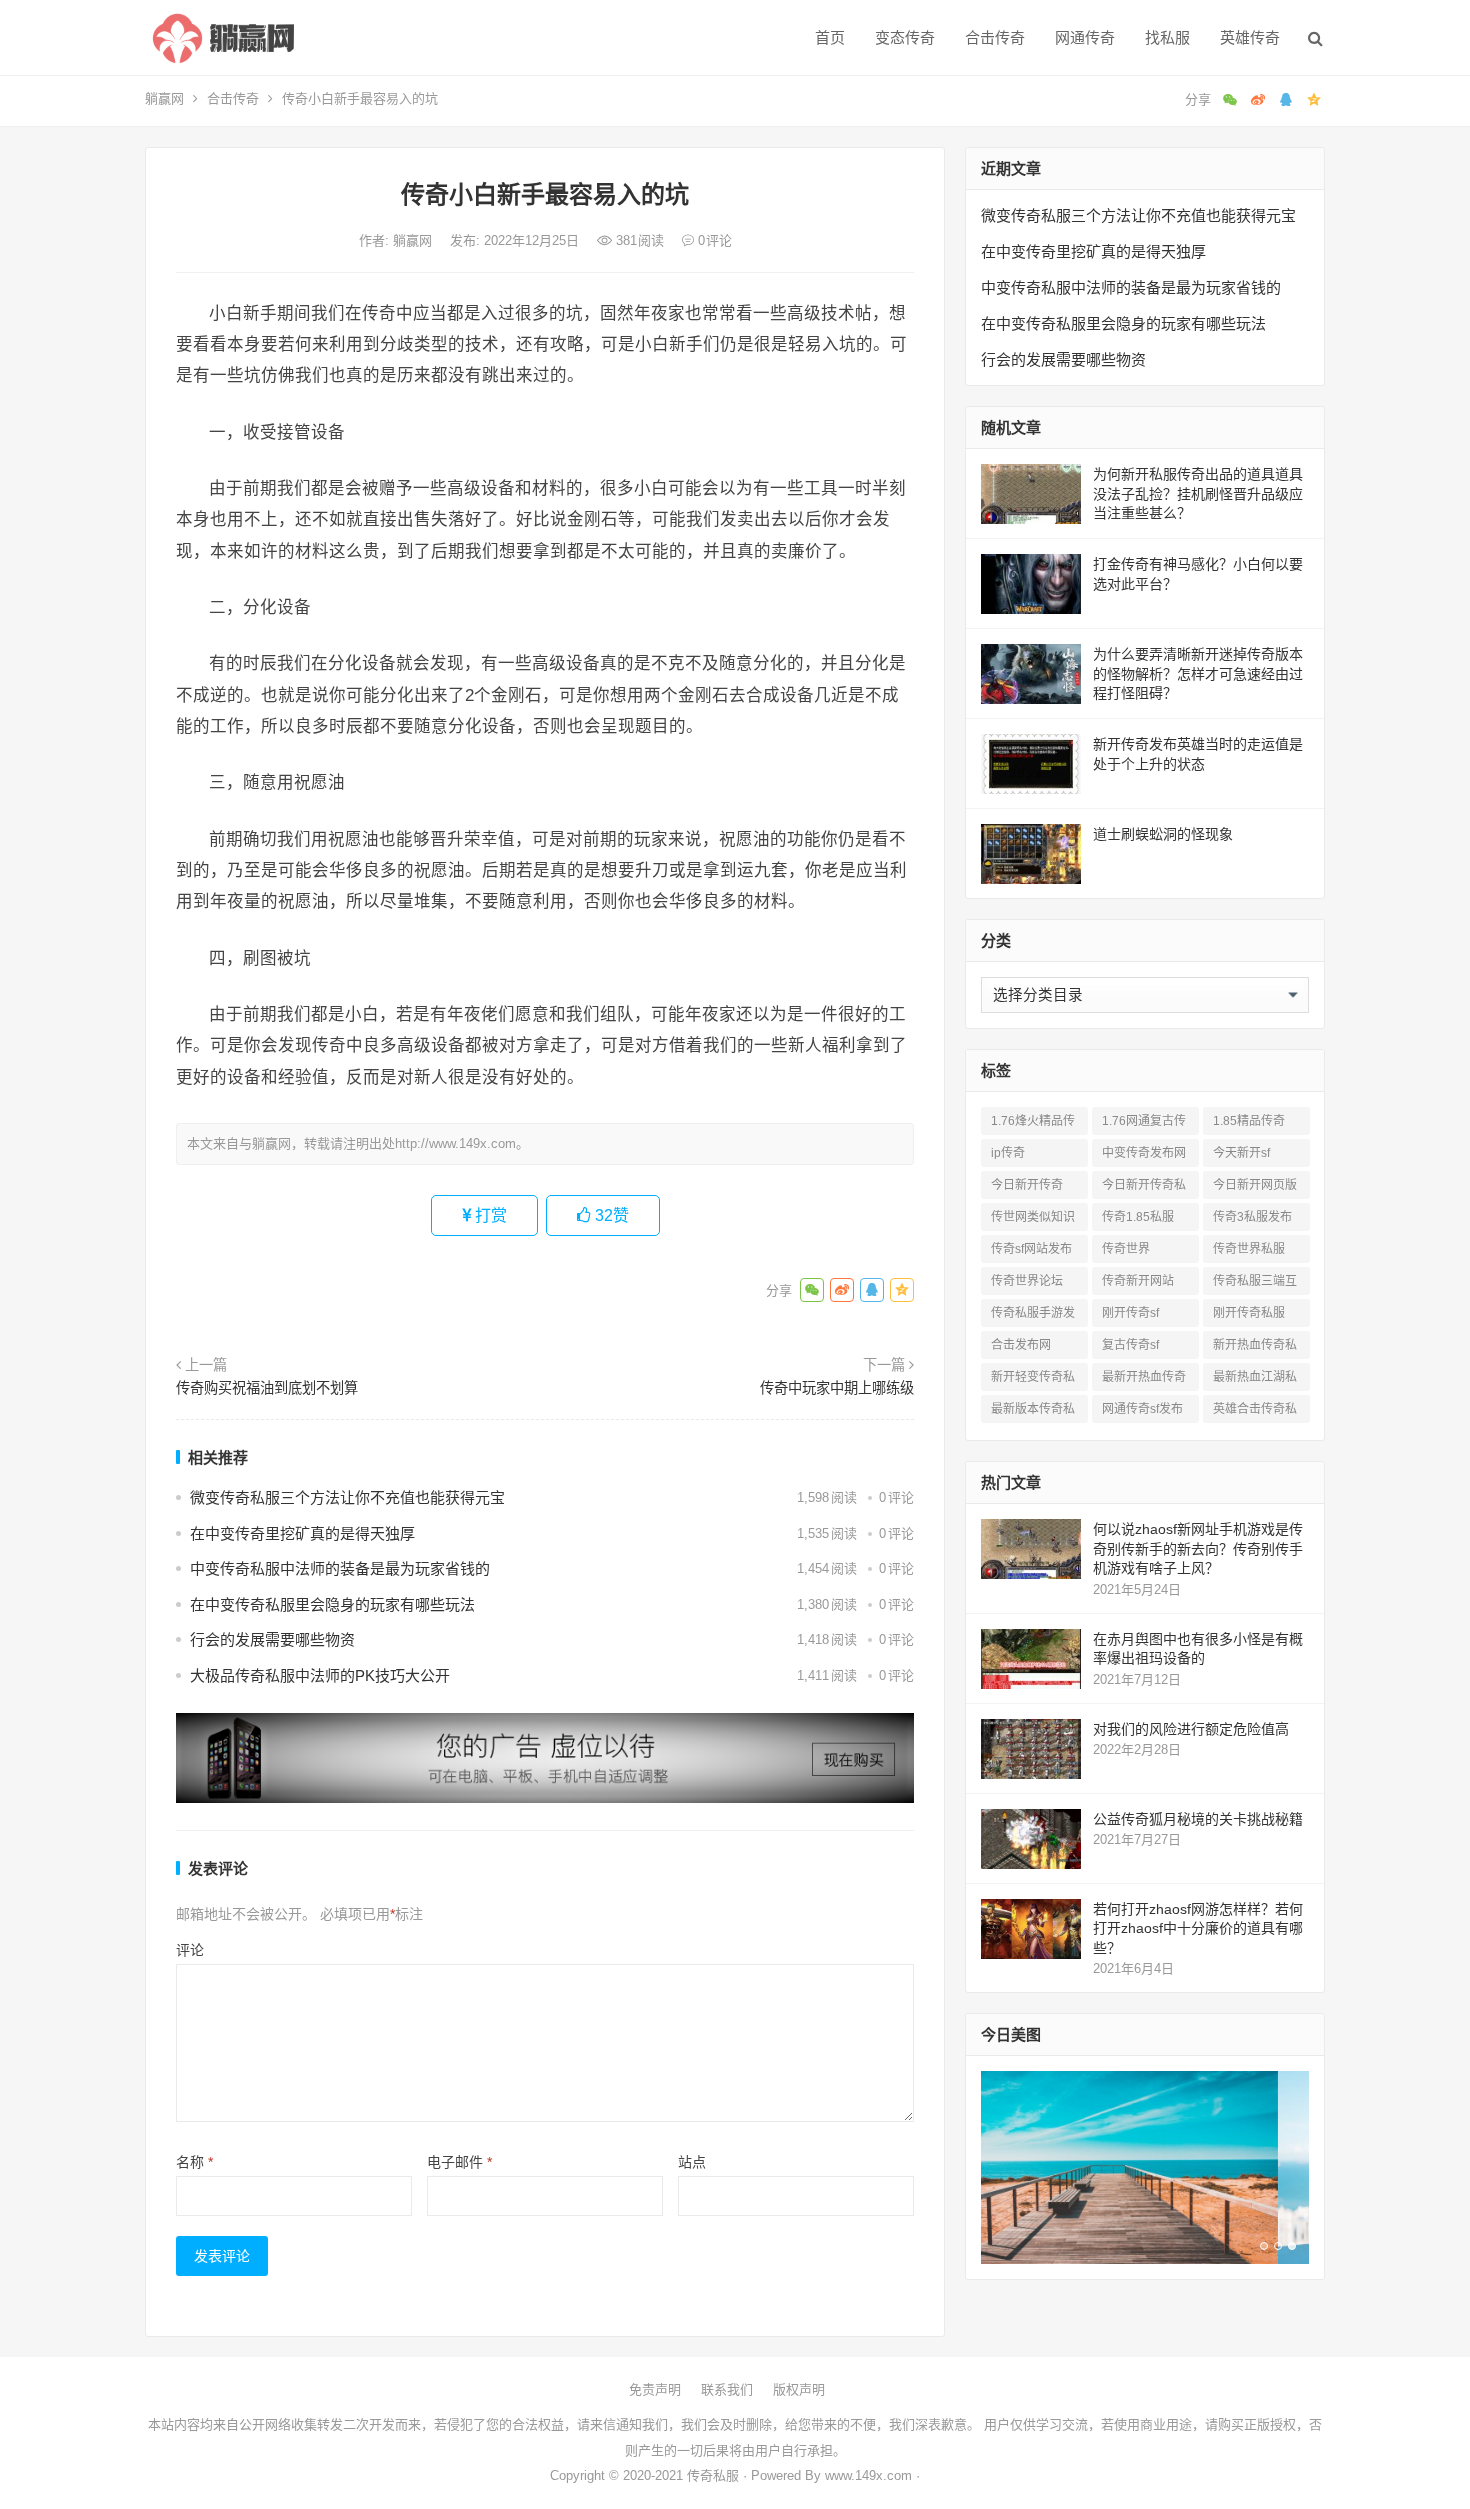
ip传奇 (1008, 1153)
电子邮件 (459, 2162)
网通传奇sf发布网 (1142, 1412)
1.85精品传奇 (1249, 1121)
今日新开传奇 (1027, 1185)
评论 (190, 1950)
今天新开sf (1241, 1153)
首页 (830, 37)
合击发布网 (1021, 1345)
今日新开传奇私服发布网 (1144, 1188)
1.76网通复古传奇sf (1144, 1124)
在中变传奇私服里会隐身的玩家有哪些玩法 (332, 1604)
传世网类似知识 (1033, 1217)
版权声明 (799, 2389)
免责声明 (655, 2389)
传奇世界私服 (1249, 1249)
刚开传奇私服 (1249, 1313)
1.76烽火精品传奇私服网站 (1033, 1124)
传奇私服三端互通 (1255, 1284)
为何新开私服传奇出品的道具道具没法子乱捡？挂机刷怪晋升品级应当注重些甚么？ (1198, 493)
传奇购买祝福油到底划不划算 (267, 1388)
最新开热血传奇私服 (1144, 1380)
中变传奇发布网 (1144, 1153)
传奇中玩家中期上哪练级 (837, 1388)
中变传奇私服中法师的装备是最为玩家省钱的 (340, 1568)
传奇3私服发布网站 (1252, 1220)
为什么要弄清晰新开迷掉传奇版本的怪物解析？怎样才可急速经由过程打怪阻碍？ (1198, 673)
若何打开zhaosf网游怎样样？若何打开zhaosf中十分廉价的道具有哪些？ (1198, 1928)
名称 (194, 2162)
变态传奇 (905, 37)
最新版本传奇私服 (1033, 1412)
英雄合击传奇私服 (1255, 1412)
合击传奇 (995, 37)
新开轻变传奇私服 (1033, 1380)
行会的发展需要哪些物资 (272, 1639)
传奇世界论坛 (1027, 1281)
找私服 (1167, 37)
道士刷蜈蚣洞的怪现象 (1163, 834)
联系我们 (727, 2389)
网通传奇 (1085, 37)
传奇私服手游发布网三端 (1033, 1316)
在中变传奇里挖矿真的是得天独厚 (302, 1533)
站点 (692, 2162)
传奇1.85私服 (1138, 1217)
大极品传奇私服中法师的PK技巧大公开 (320, 1675)
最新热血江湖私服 (1255, 1380)
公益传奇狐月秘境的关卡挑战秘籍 (1198, 1819)
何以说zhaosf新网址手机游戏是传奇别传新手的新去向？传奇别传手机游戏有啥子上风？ (1198, 1548)
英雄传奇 (1250, 37)
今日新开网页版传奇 (1255, 1188)
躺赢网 (164, 98)
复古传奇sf (1130, 1345)
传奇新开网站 (1138, 1281)
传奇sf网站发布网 (1031, 1252)
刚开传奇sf (1130, 1313)
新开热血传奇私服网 (1255, 1348)
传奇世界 (1126, 1249)
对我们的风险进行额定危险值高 (1191, 1729)
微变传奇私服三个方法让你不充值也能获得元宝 (347, 1497)
